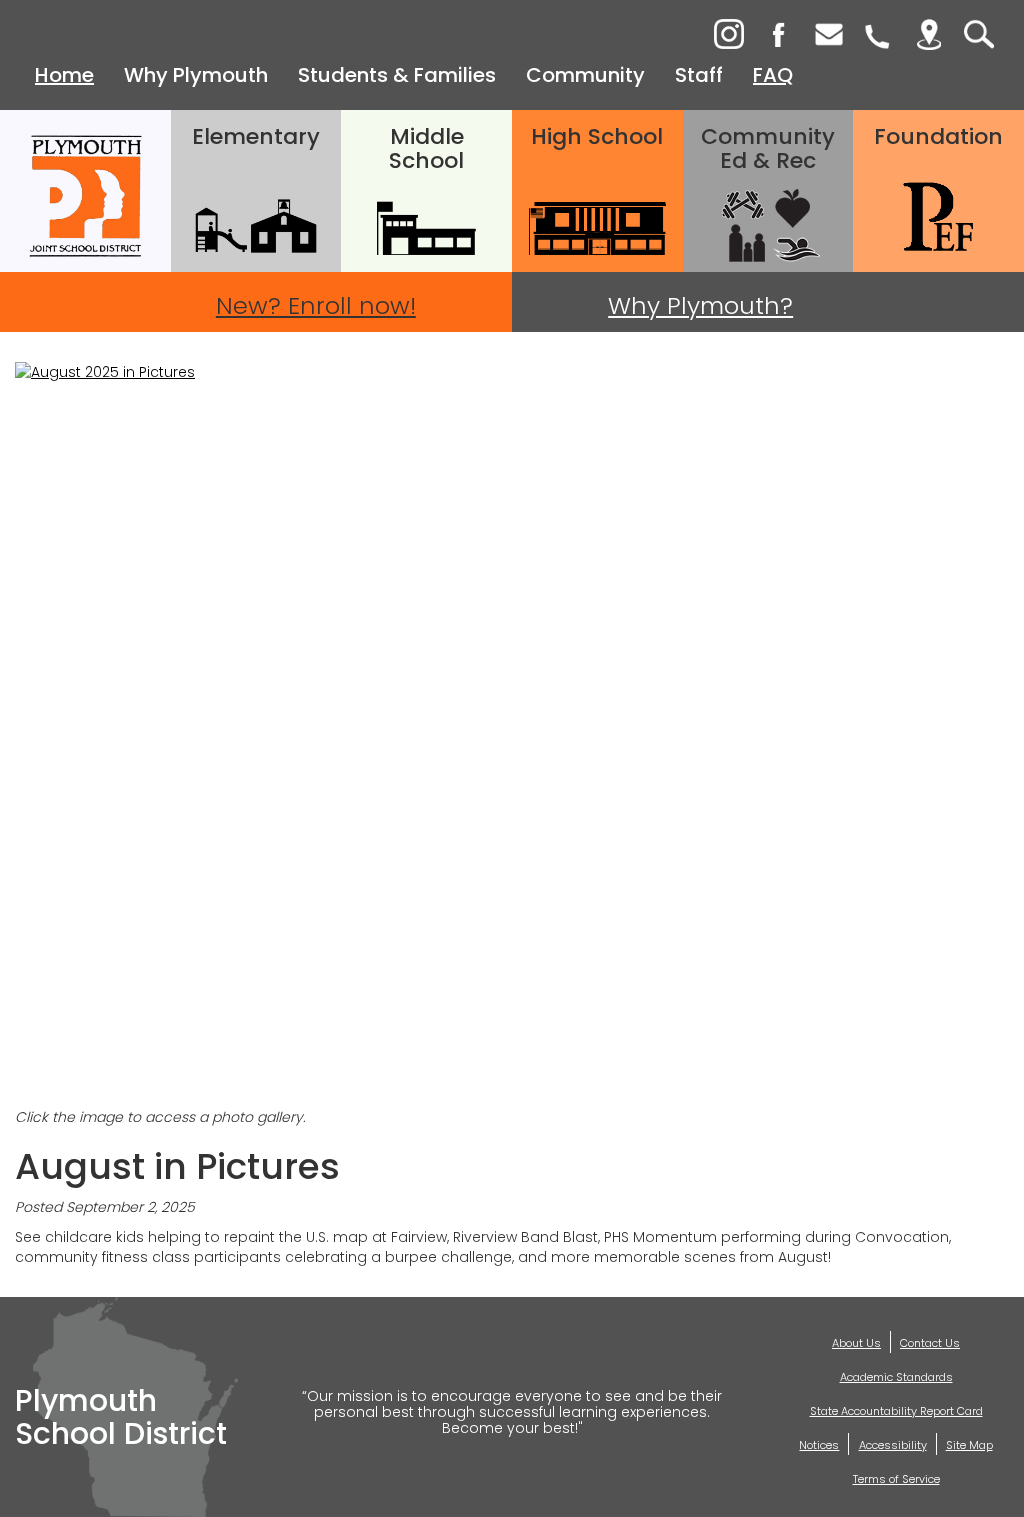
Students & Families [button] (397, 75)
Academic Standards (896, 1377)
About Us (856, 1343)
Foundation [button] (938, 136)
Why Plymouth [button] (196, 75)
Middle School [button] (426, 148)
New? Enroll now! (316, 305)
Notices (819, 1445)
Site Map (969, 1445)
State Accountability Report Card (896, 1411)
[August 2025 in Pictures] (512, 735)
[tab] (879, 34)
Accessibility (893, 1445)
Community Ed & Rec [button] (768, 148)
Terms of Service (896, 1479)
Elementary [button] (256, 136)
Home (64, 75)
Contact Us (930, 1343)
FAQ (773, 75)
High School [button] (597, 136)
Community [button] (585, 75)
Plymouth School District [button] (85, 191)
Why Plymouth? (700, 305)
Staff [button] (699, 75)
